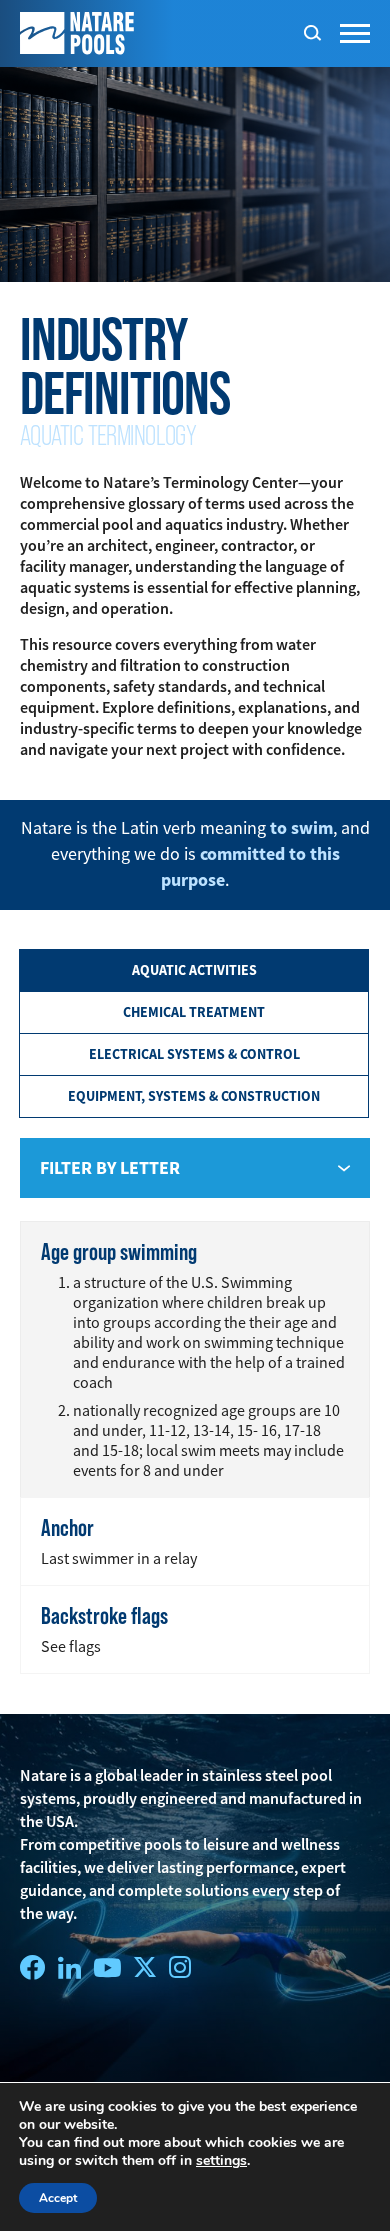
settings (221, 2161)
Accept (58, 2198)
